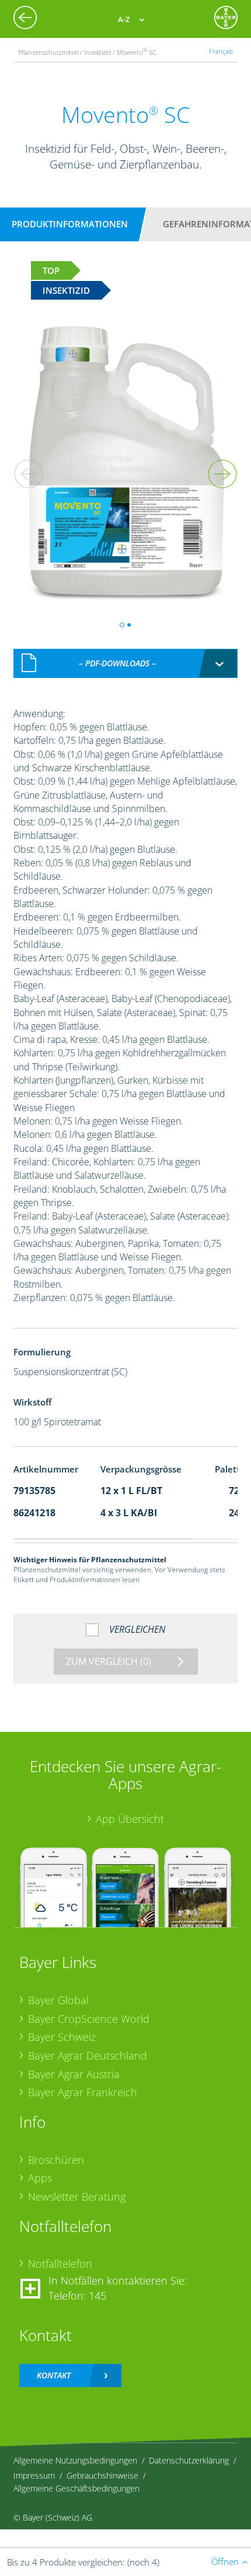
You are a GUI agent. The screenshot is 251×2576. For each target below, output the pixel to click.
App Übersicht (130, 1819)
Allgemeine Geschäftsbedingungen (76, 2488)
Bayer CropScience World (89, 2019)
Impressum (34, 2475)
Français (221, 51)
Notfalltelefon (60, 2264)
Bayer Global (58, 2000)
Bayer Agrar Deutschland (88, 2055)
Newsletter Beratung (77, 2197)
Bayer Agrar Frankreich (83, 2092)
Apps (40, 2178)
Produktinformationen (70, 224)
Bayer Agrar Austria (74, 2074)
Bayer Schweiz (62, 2037)
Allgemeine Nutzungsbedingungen (75, 2460)
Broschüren (56, 2160)
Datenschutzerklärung (189, 2460)
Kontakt (54, 2375)
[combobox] (126, 663)
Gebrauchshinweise (102, 2475)
